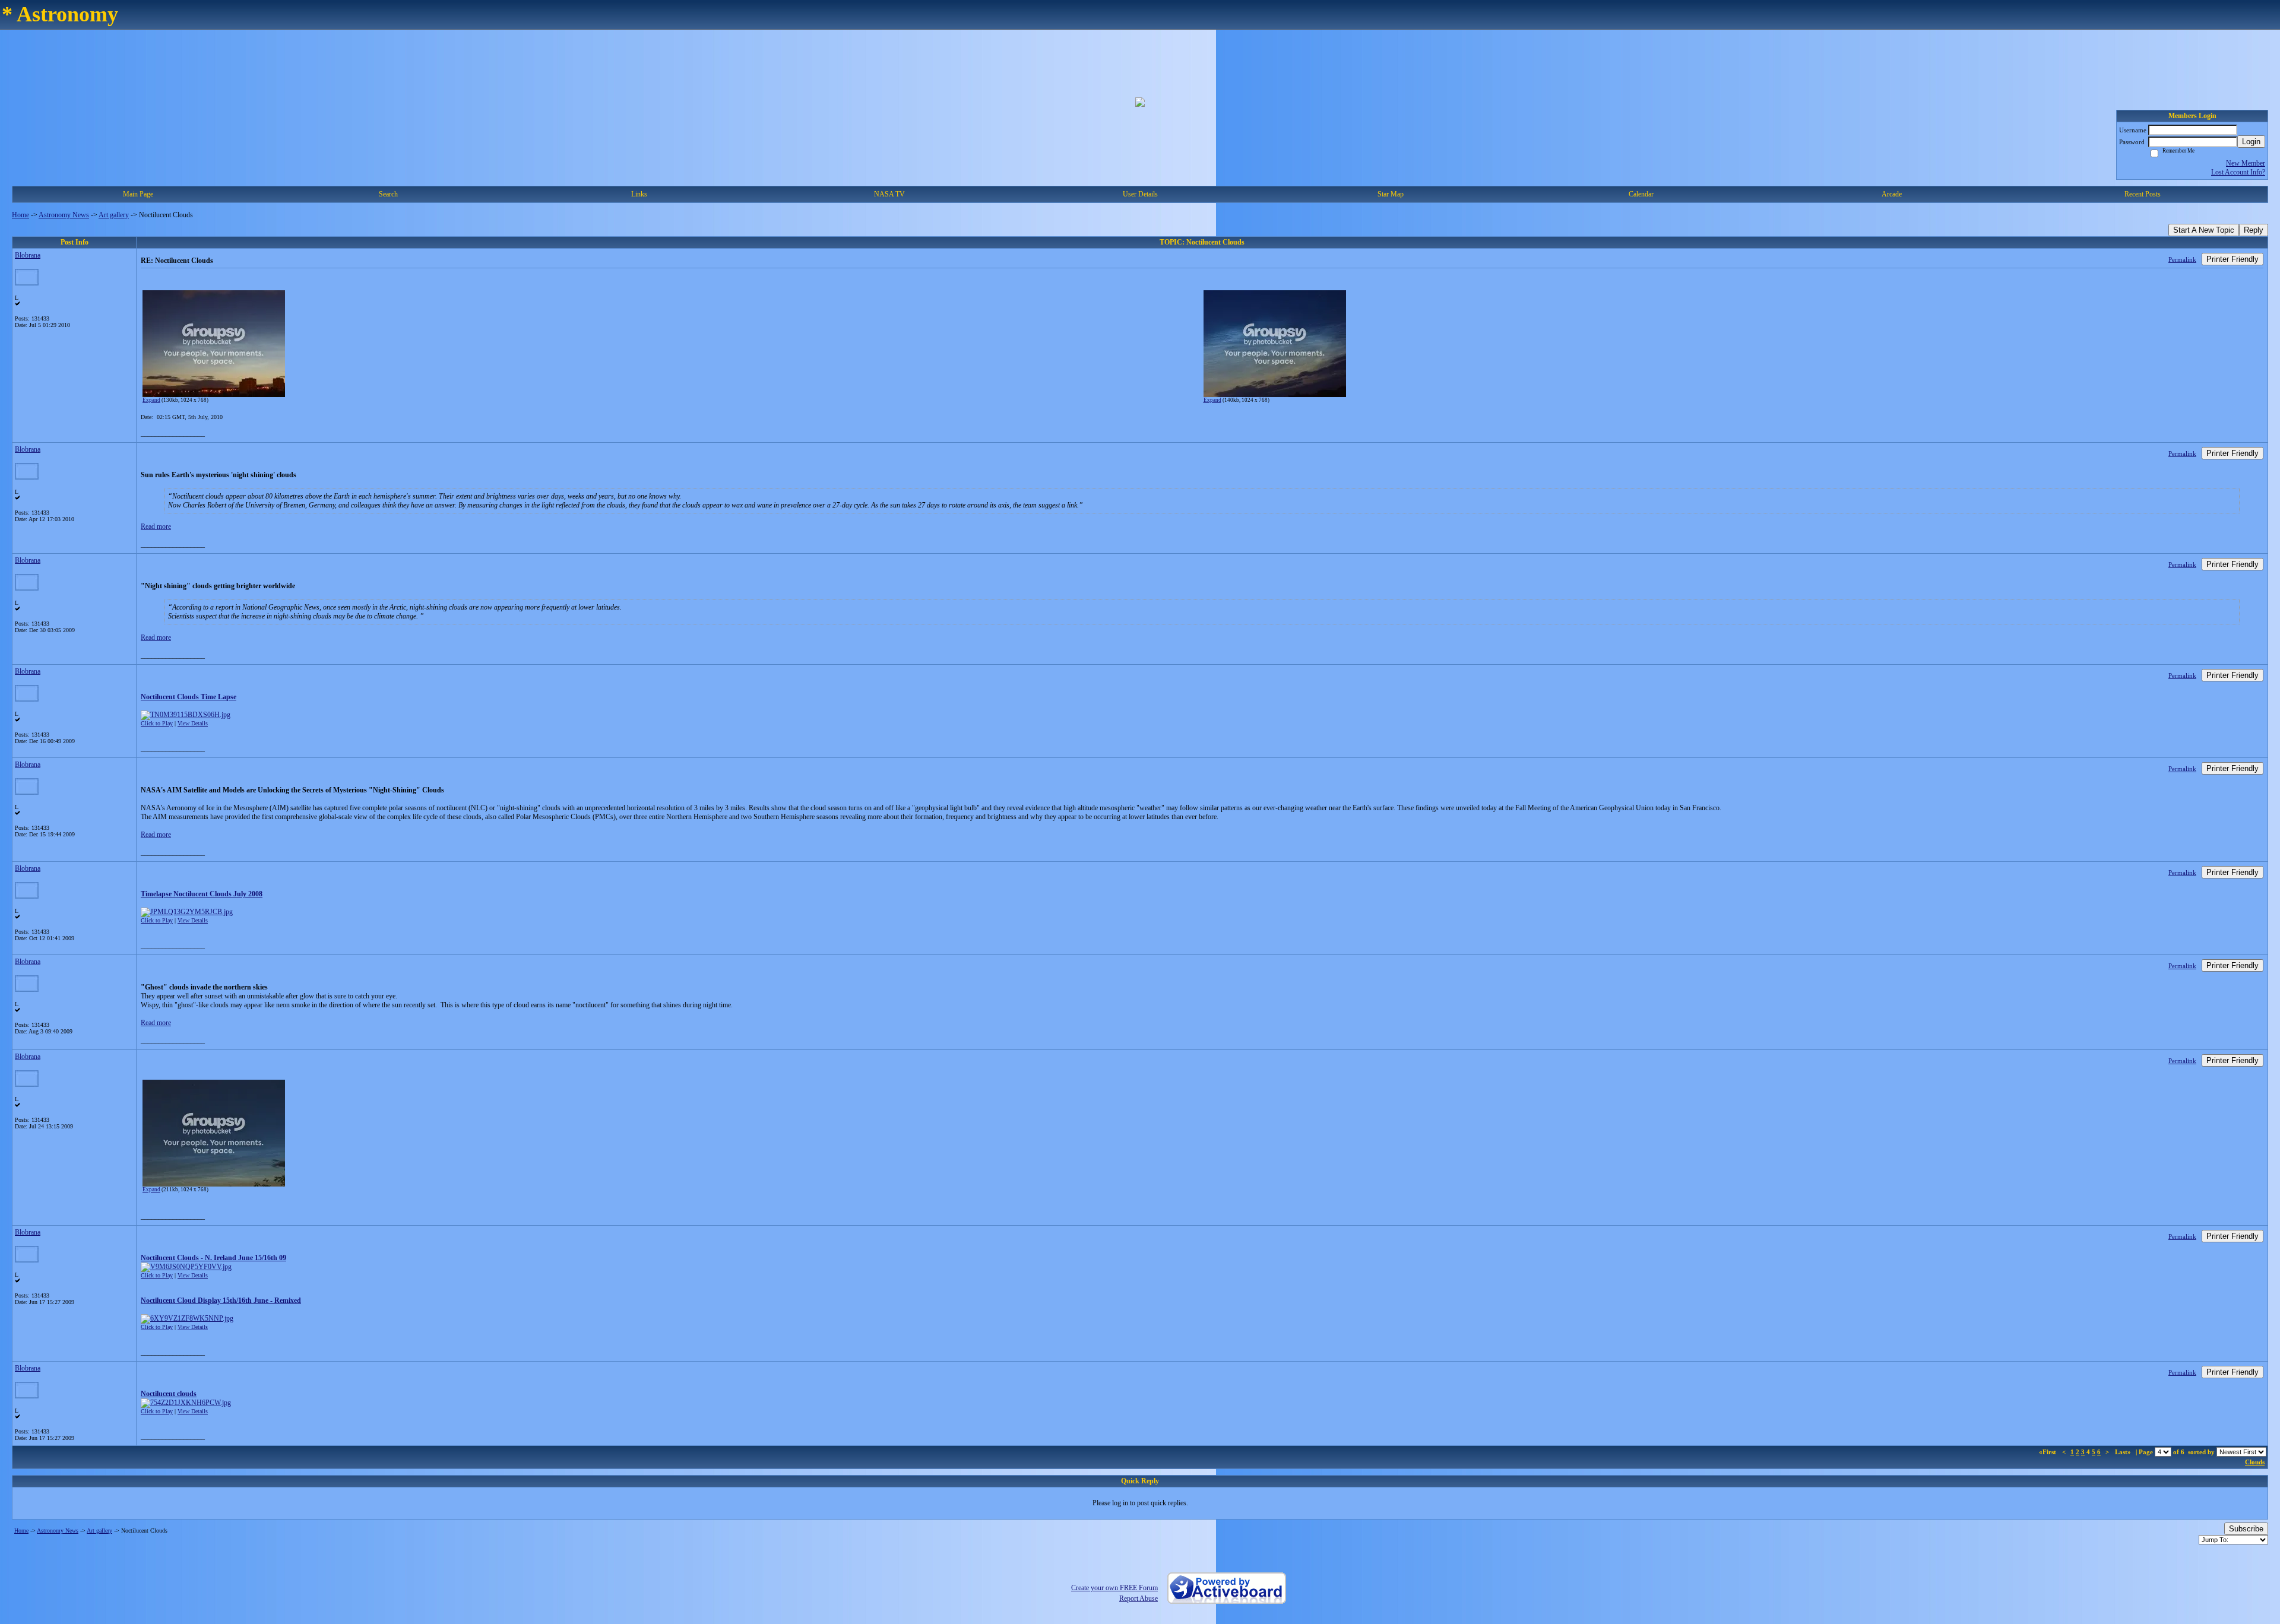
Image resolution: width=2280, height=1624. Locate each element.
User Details (1140, 194)
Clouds (2255, 1462)
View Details (193, 723)
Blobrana (28, 255)
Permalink (2182, 259)
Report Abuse (1139, 1598)
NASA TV (889, 194)
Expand (151, 400)
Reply (2254, 230)
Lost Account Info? (2238, 172)
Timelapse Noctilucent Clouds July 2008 (202, 894)
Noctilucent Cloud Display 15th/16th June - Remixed (221, 1301)
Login (2251, 142)
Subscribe (2246, 1529)
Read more (156, 526)
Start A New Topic (2204, 230)
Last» (2124, 1452)
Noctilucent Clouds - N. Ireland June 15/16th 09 (213, 1258)
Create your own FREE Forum (1114, 1588)
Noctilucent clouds (169, 1394)
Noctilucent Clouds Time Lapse (189, 697)
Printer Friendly (2232, 259)
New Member (2246, 163)
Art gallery (114, 215)
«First (2048, 1452)
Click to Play (157, 723)
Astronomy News (64, 215)
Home (20, 215)
